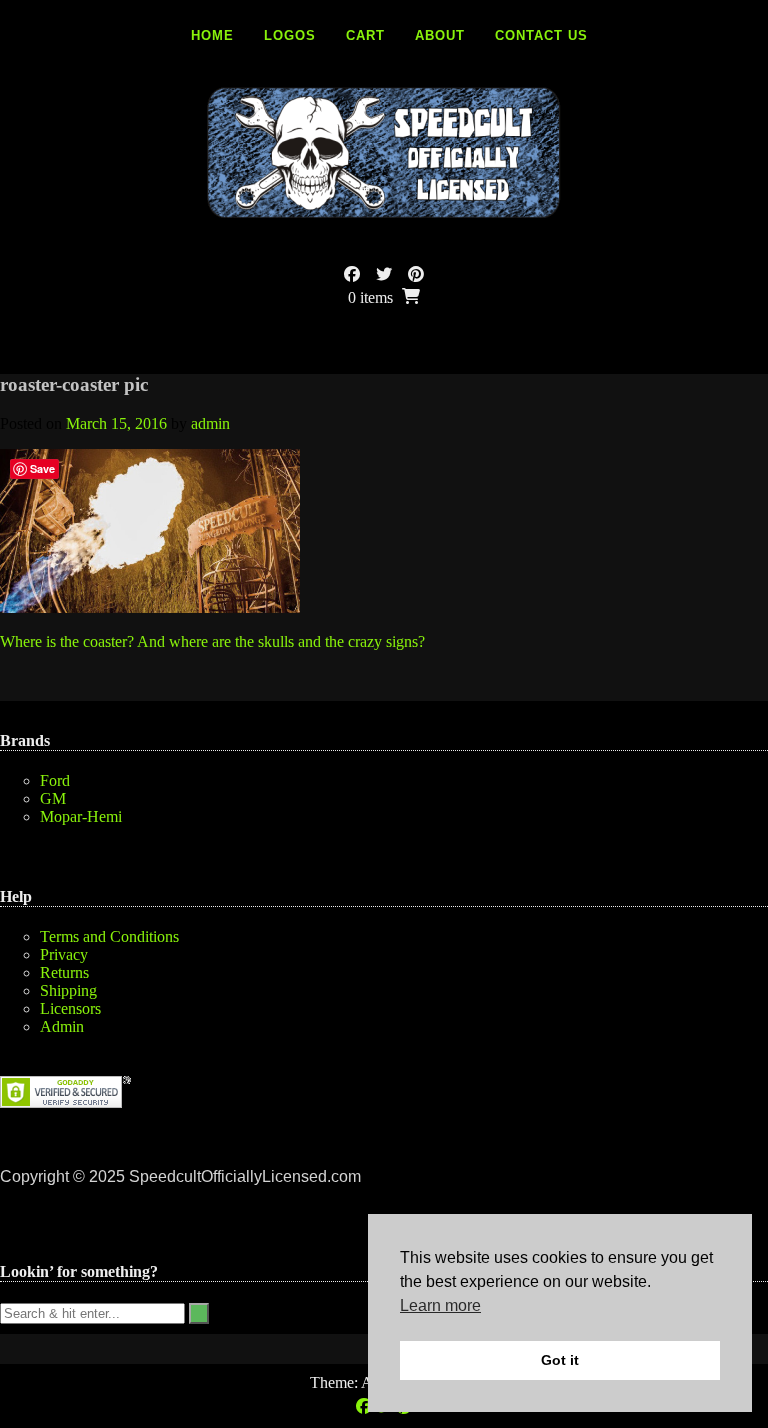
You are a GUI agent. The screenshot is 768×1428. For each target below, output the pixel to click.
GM (53, 798)
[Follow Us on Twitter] (384, 274)
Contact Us (541, 35)
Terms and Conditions (109, 936)
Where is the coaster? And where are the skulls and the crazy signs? (212, 641)
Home (212, 35)
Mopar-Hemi (81, 816)
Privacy (64, 954)
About (440, 35)
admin (210, 423)
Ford (55, 780)
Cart (365, 35)
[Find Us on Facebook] (352, 274)
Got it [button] (560, 1360)
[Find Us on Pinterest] (416, 274)
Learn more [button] (440, 1305)
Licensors (70, 1008)
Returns (64, 972)
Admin (62, 1026)
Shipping (68, 990)
